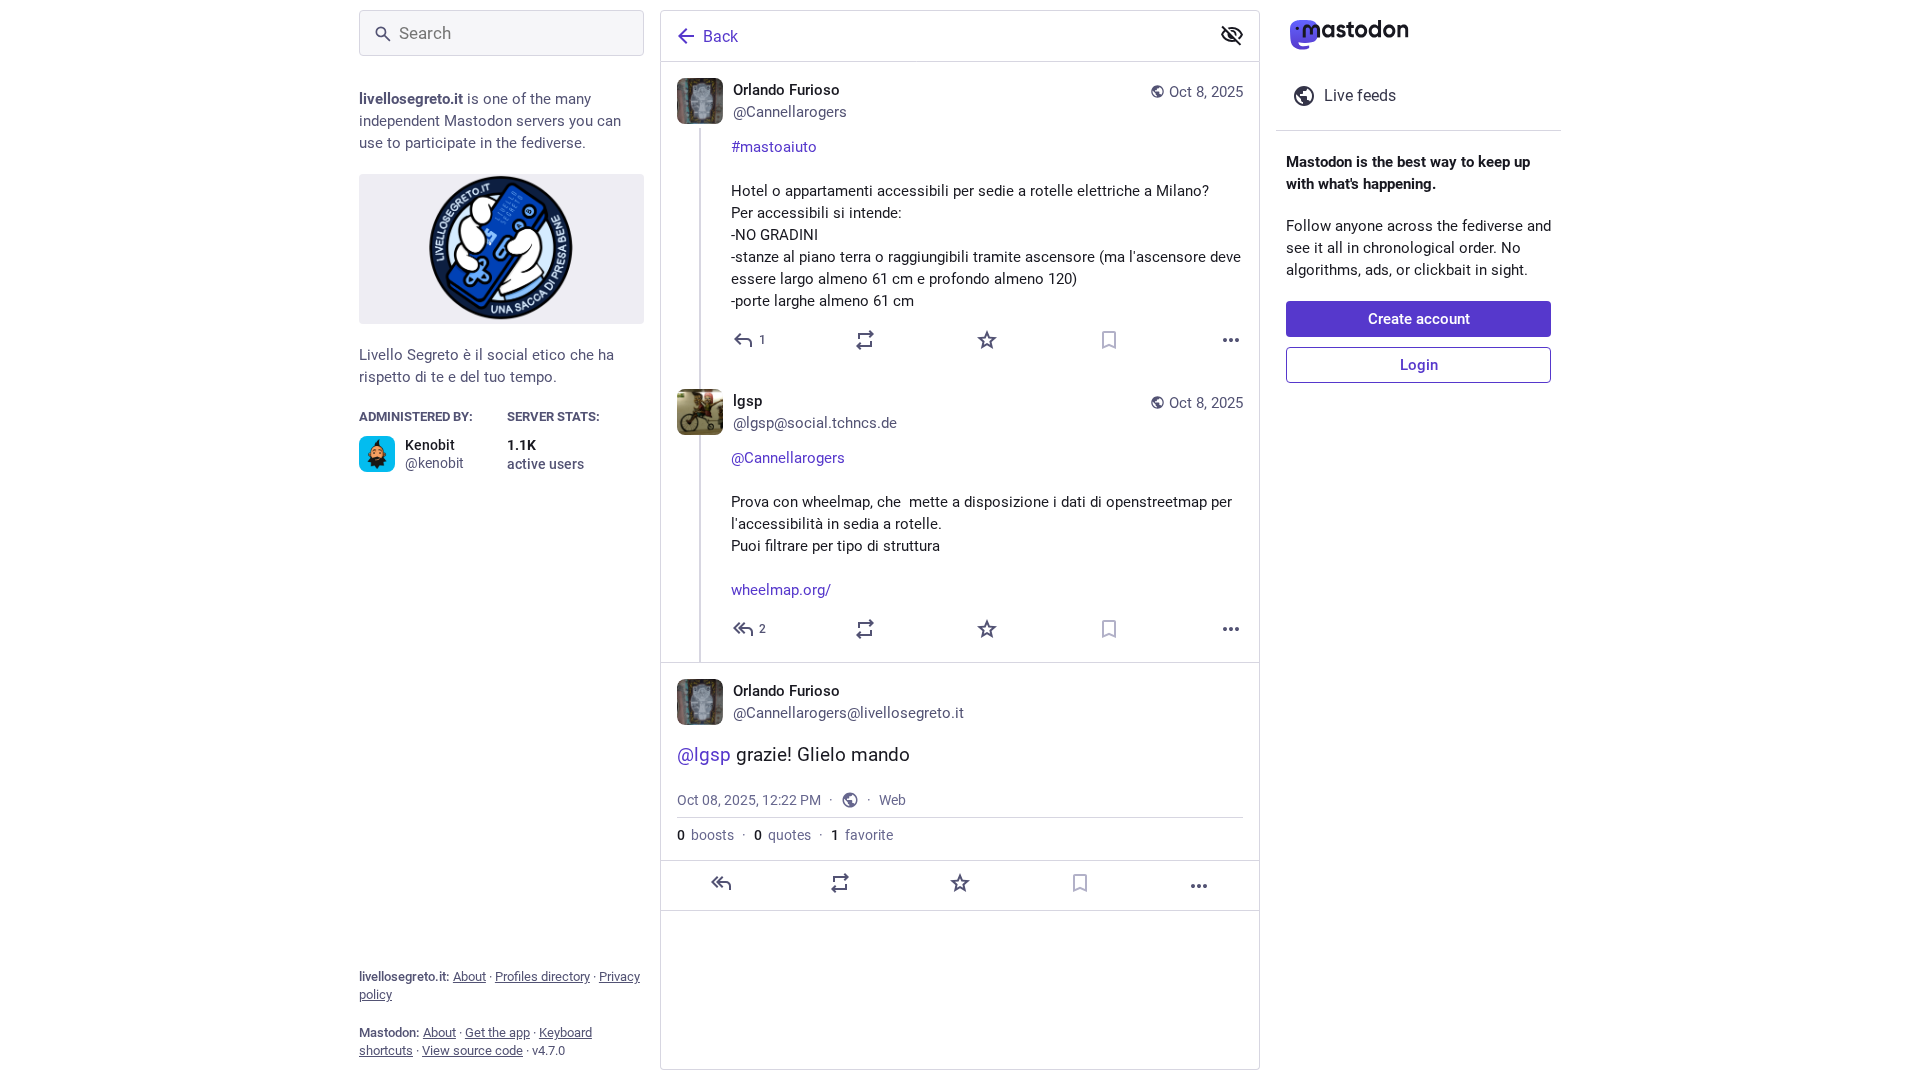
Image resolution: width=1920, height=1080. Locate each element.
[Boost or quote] (865, 340)
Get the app (497, 1032)
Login (1419, 365)
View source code (472, 1050)
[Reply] (721, 883)
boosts (705, 835)
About (469, 976)
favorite (862, 835)
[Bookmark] (1109, 340)
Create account (1419, 319)
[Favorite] (987, 340)
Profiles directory (542, 976)
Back (720, 36)
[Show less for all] (1232, 35)
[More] (1231, 340)
